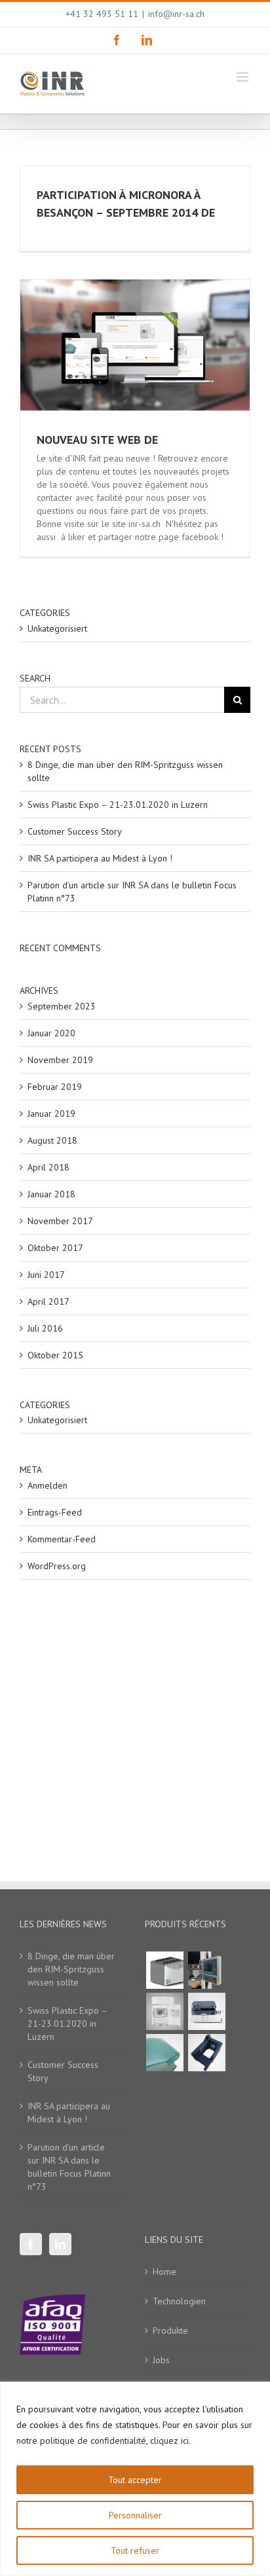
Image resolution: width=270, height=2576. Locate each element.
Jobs (161, 2360)
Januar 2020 (51, 1033)
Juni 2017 (46, 1275)
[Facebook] (31, 2244)
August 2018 (52, 1140)
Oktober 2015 (55, 1355)
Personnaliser (135, 2515)
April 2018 (48, 1167)
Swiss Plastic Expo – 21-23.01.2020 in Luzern (118, 805)
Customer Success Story (75, 831)
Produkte (170, 2331)
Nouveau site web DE (97, 440)
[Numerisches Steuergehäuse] (206, 1970)
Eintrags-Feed (55, 1512)
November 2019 (60, 1060)
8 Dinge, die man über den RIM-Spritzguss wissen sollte (71, 1969)
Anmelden (48, 1485)
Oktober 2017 (55, 1248)
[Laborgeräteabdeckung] (164, 1970)
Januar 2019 (51, 1114)
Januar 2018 (51, 1194)
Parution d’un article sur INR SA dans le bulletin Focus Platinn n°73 (69, 2167)
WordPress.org (57, 1566)
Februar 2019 (55, 1087)
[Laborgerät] (206, 2011)
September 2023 (62, 1006)
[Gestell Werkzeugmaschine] (206, 2053)
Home (164, 2272)
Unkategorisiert (57, 628)
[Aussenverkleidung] (164, 2053)
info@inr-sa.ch (176, 14)
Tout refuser (135, 2550)
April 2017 (48, 1301)
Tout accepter (135, 2480)
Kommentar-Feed (62, 1539)
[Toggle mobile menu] (243, 77)
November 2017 (60, 1221)
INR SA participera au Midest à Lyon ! (100, 858)
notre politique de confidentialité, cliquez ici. (104, 2440)
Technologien (179, 2301)
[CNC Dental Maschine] (164, 2011)
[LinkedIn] (60, 2244)
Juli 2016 (45, 1328)
